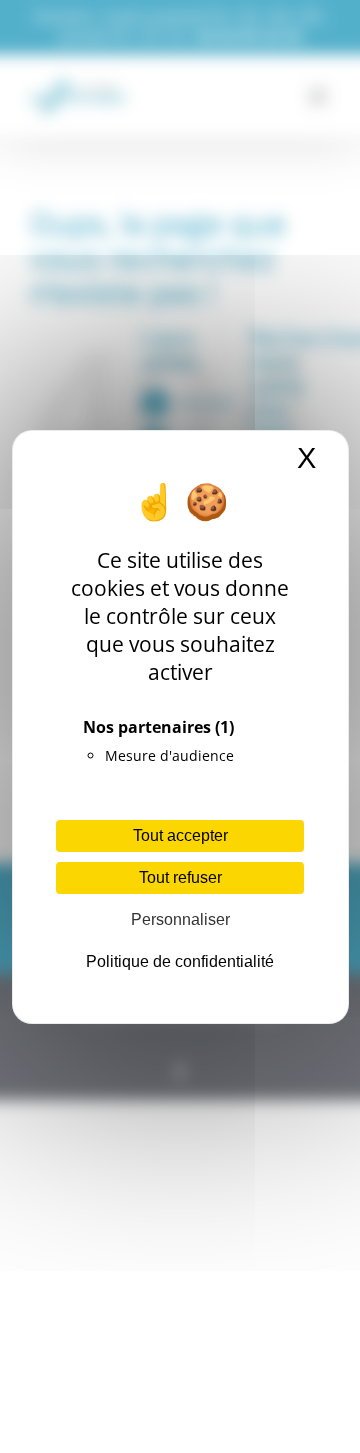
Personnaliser (180, 919)
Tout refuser (180, 877)
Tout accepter (180, 835)
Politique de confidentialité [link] (180, 961)
